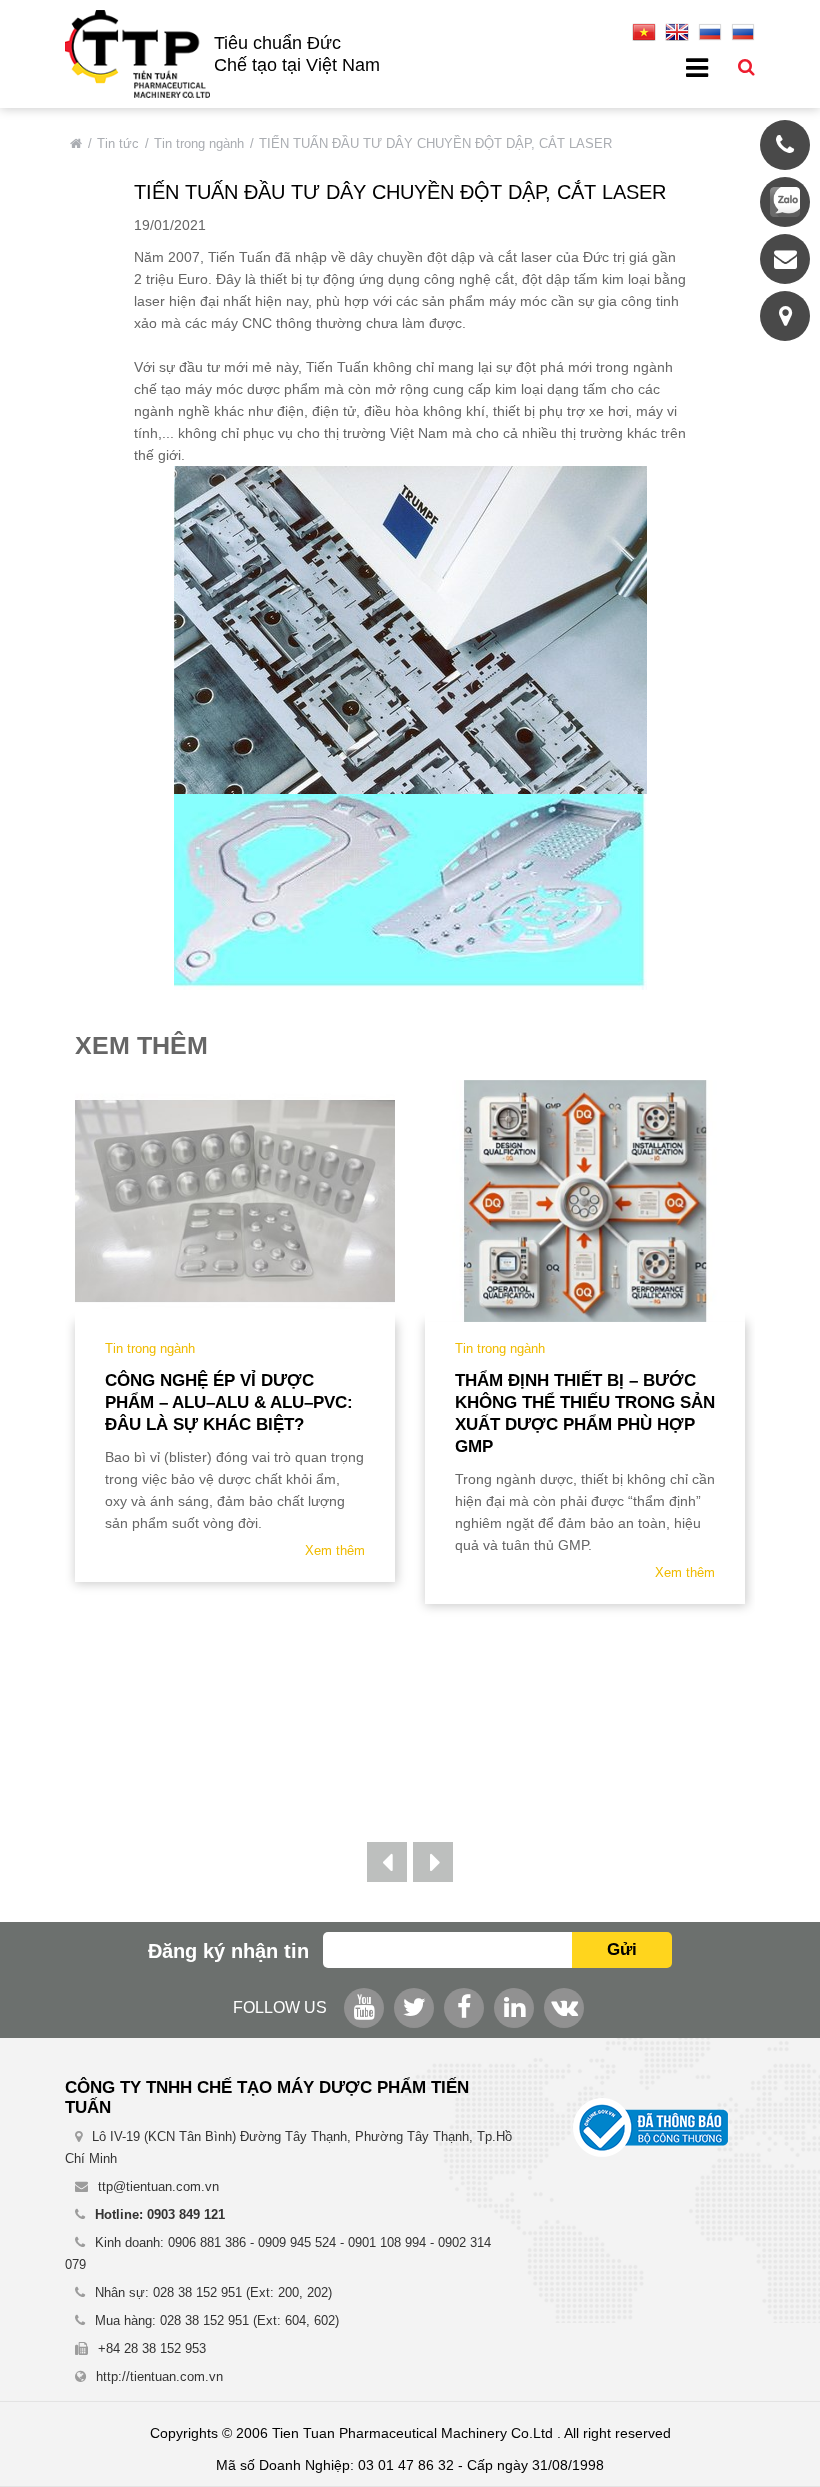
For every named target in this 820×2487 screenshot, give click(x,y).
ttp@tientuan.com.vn (158, 2186)
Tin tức (118, 143)
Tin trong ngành (199, 143)
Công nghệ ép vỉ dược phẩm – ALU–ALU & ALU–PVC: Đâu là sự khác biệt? (229, 1402)
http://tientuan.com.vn (159, 2376)
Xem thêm (335, 1550)
